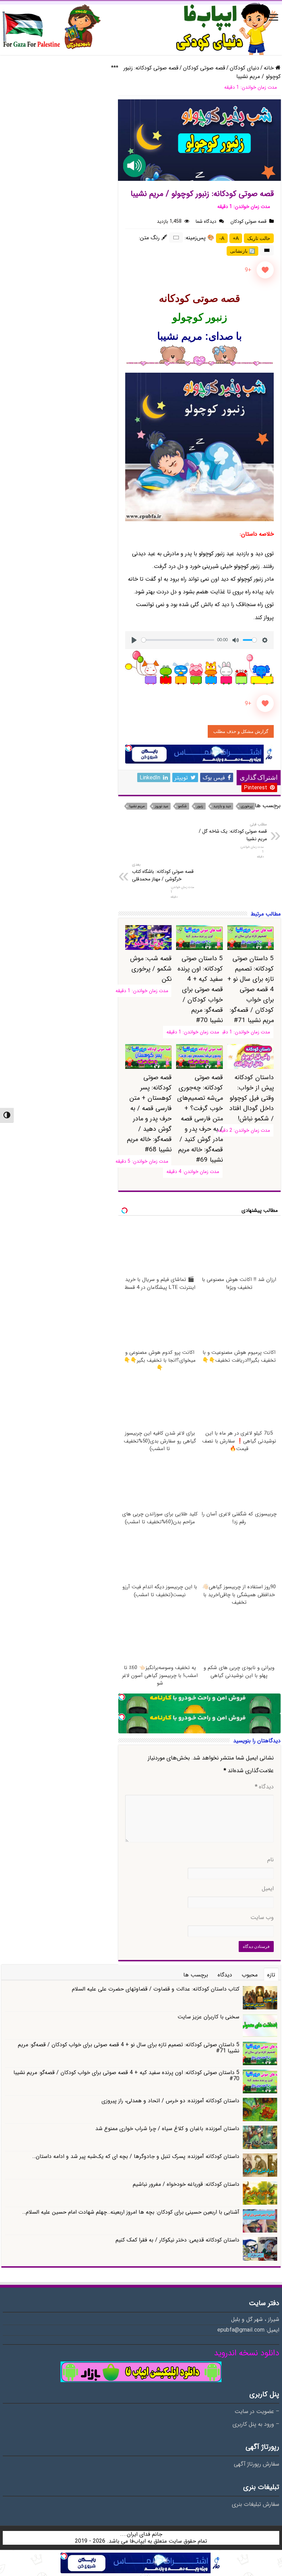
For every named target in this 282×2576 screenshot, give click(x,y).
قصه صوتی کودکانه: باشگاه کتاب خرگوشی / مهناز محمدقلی (163, 872)
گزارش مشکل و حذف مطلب (241, 731)
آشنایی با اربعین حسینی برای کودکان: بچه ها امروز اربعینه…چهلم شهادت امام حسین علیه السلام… (131, 2212)
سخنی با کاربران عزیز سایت (208, 2017)
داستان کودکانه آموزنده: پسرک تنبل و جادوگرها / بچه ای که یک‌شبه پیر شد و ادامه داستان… (136, 2156)
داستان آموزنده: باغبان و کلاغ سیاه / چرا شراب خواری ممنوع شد (167, 2129)
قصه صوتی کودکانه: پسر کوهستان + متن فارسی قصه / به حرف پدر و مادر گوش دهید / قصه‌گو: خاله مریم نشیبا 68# (149, 1114)
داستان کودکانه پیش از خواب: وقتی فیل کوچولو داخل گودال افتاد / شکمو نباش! (252, 1098)
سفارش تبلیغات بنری (256, 2504)
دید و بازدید (222, 806)
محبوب (250, 1975)
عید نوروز (161, 806)
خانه (270, 68)
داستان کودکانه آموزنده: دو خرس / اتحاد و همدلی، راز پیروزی (170, 2101)
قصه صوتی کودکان (204, 68)
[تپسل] (129, 748)
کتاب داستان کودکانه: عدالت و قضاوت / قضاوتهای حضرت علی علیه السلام (156, 1989)
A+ (236, 238)
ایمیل (268, 1889)
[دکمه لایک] (265, 270)
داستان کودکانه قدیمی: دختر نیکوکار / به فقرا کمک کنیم (177, 2240)
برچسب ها (196, 1975)
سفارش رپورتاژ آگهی (257, 2464)
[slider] (178, 640)
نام (270, 1860)
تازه (271, 1975)
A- (222, 238)
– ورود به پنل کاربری (256, 2424)
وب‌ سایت (262, 1918)
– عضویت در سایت (257, 2412)
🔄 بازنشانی (242, 251)
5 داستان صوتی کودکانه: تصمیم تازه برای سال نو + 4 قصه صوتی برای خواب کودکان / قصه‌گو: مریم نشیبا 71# (251, 989)
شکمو (182, 806)
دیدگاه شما (206, 221)
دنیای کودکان (245, 68)
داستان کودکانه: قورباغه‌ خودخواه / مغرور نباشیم (186, 2184)
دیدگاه (264, 1787)
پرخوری (247, 806)
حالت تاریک (259, 238)
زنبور (200, 806)
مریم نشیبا (137, 806)
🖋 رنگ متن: (153, 238)
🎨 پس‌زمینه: (199, 238)
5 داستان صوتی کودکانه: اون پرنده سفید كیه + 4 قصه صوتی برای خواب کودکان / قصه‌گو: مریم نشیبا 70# (200, 989)
